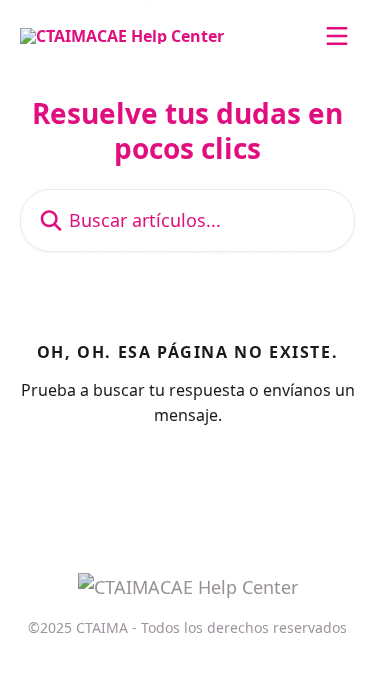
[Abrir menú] (337, 36)
